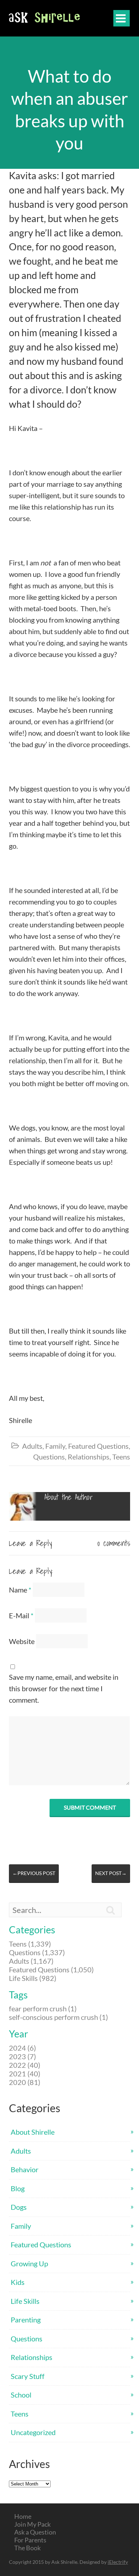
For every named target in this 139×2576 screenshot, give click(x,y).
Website (22, 1641)
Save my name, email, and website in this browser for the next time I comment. (64, 1688)
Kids (18, 2282)
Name (20, 1590)
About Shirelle (33, 2132)
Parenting (26, 2320)
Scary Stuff (28, 2376)
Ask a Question (35, 2532)
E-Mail (21, 1615)
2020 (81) (25, 2082)
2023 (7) (22, 2056)
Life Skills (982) (33, 1978)
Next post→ (111, 1873)
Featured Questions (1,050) (51, 1969)
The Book (27, 2548)
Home (23, 2516)
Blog (18, 2188)
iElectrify (118, 2562)
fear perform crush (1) (43, 2008)
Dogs (19, 2207)
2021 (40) (25, 2074)
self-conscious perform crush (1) (58, 2017)
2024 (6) (22, 2048)
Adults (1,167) (31, 1961)
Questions (49, 1457)
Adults (32, 1446)
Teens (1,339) (30, 1944)
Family (55, 1446)
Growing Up (29, 2263)
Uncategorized (33, 2432)
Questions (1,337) (37, 1952)
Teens (121, 1457)
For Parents (30, 2540)
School (21, 2395)
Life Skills (25, 2301)
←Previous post (34, 1873)
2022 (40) (25, 2065)
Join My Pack (32, 2524)
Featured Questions (98, 1446)
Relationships (89, 1457)
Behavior (25, 2169)
